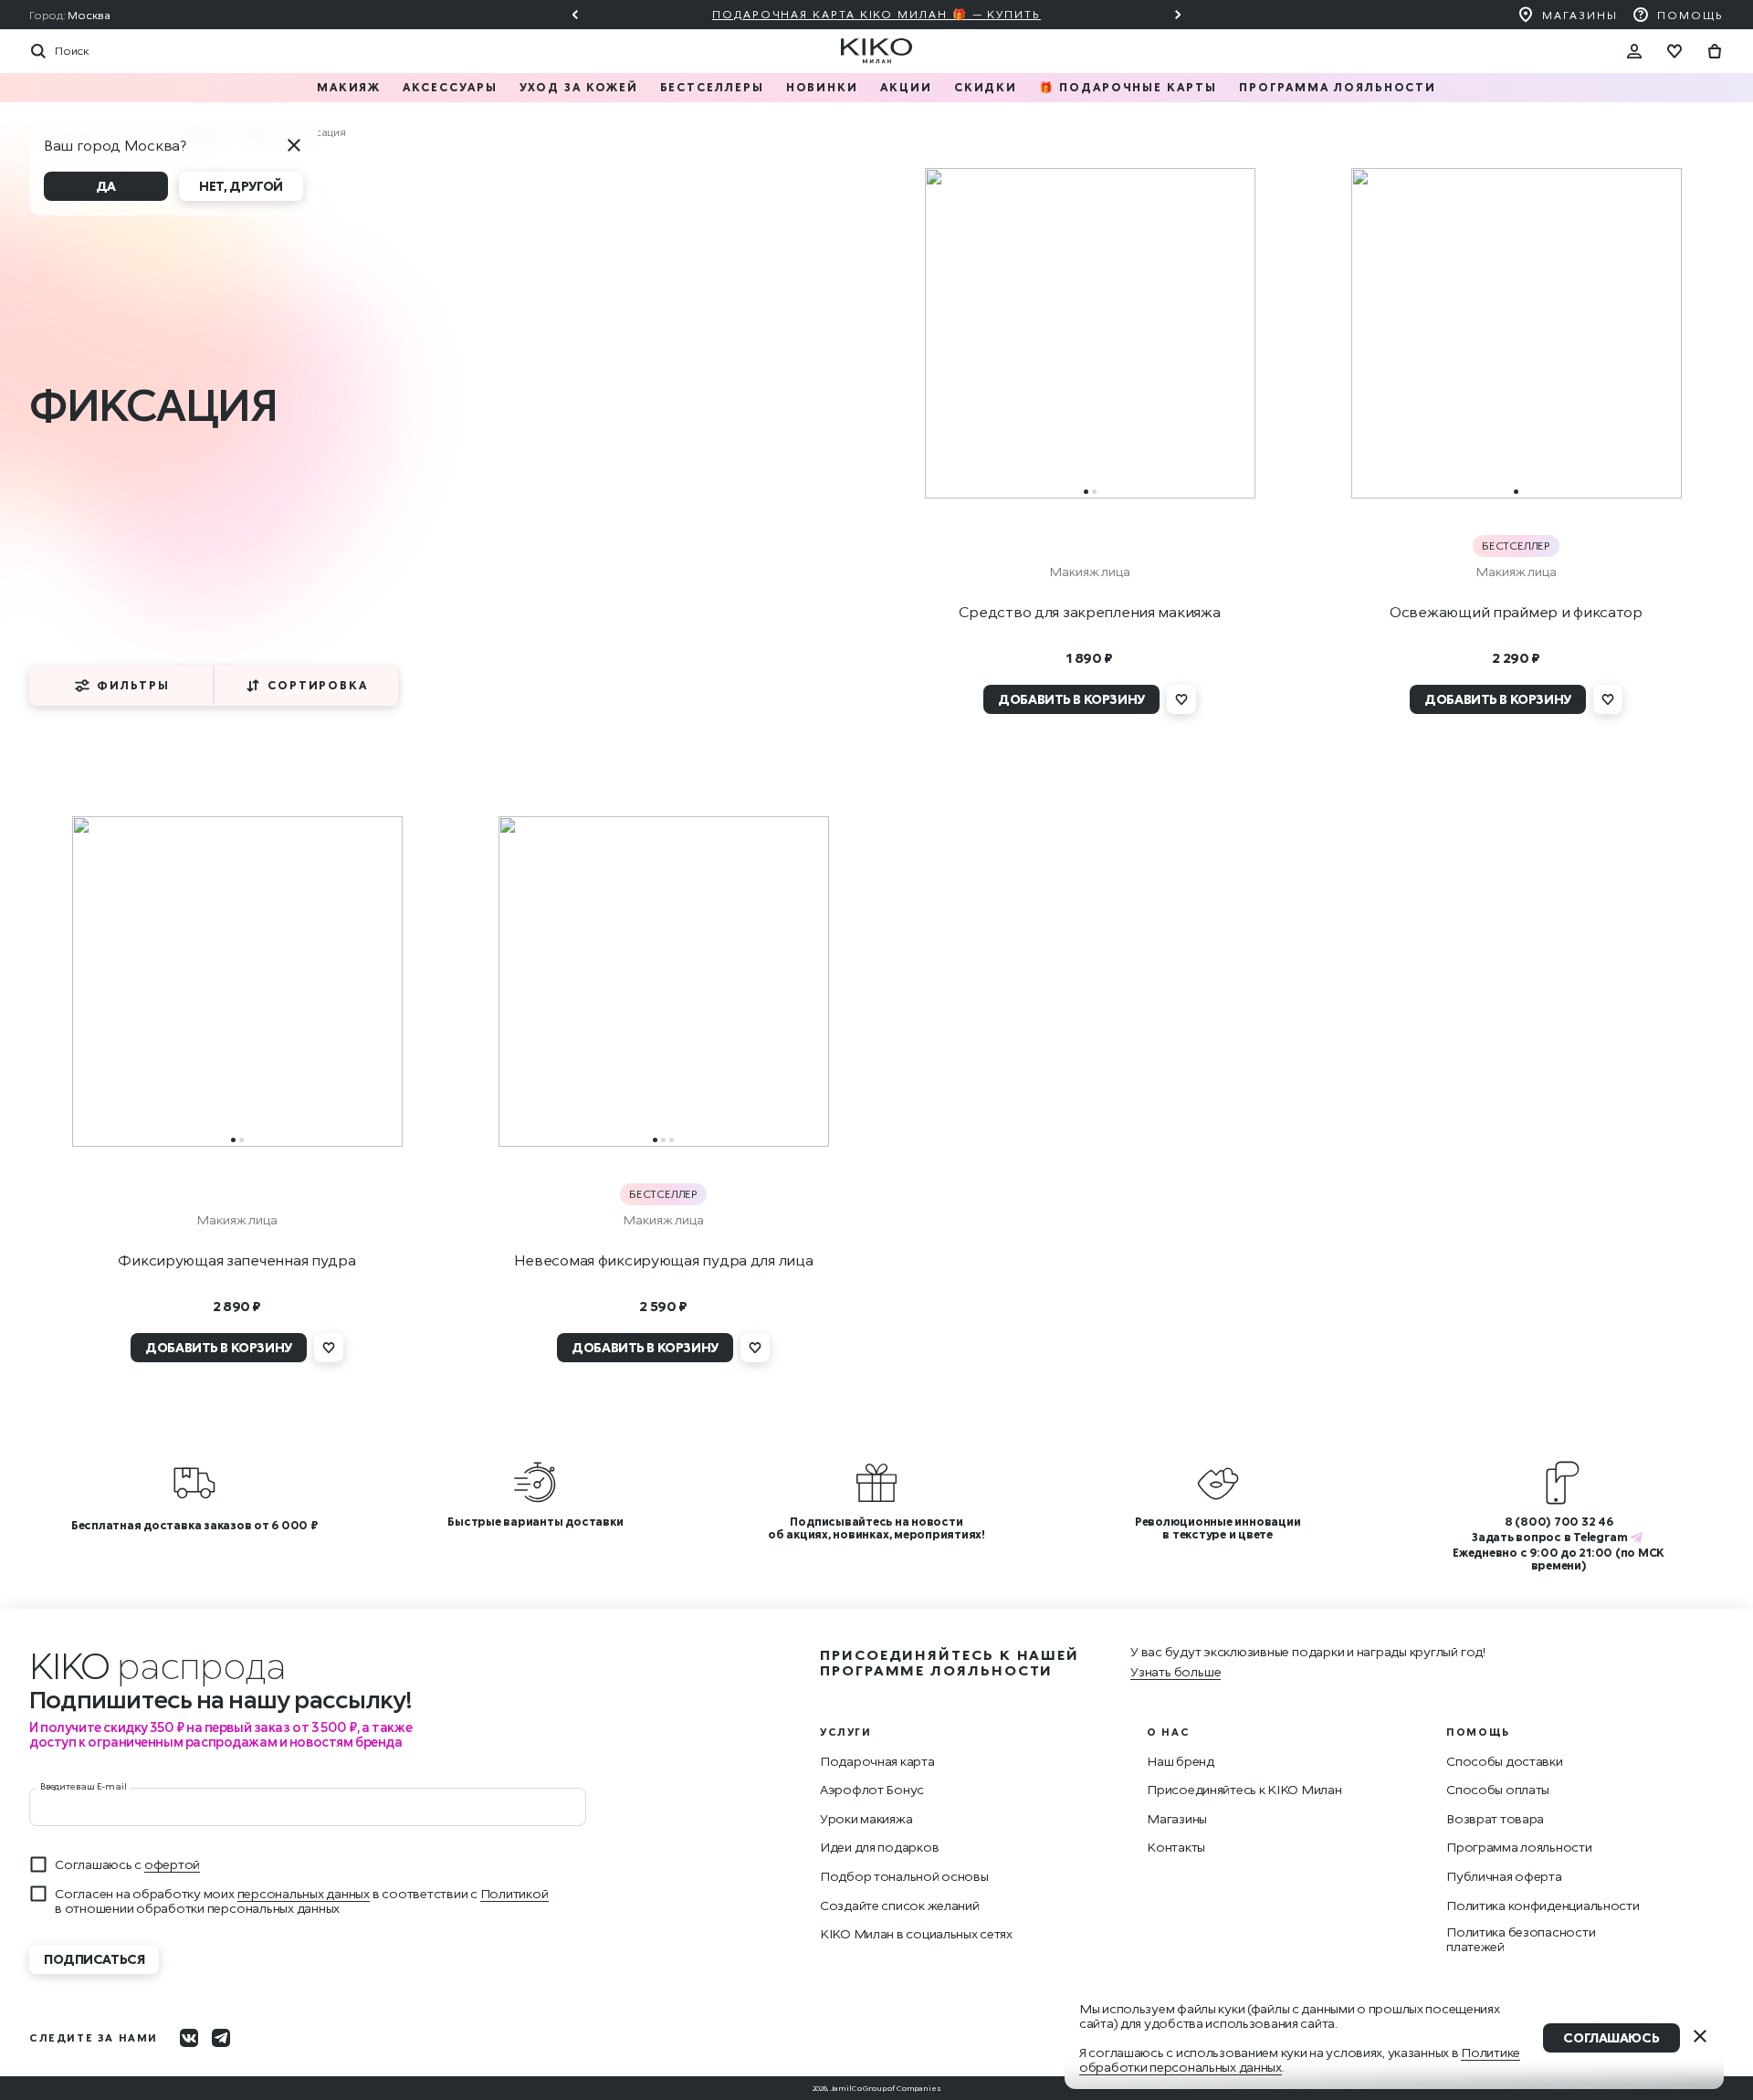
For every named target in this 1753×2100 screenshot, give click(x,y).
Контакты (1176, 1847)
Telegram (1600, 1537)
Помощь (1690, 15)
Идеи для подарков (879, 1847)
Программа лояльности (1519, 1847)
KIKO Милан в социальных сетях (916, 1934)
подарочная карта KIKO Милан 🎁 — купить (876, 14)
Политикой (514, 1893)
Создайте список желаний (900, 1906)
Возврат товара (1495, 1819)
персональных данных (304, 1893)
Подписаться (94, 1959)
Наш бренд (1180, 1761)
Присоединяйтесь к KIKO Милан (1244, 1790)
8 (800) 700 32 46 (1559, 1522)
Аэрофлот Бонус (872, 1790)
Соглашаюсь (1611, 2037)
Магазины (1580, 15)
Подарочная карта (877, 1761)
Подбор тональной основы (904, 1876)
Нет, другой (241, 186)
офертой (172, 1864)
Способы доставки (1505, 1761)
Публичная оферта (1504, 1876)
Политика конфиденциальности (1543, 1906)
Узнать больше (1176, 1671)
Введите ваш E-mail (83, 1786)
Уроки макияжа (866, 1819)
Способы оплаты (1498, 1790)
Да (106, 186)
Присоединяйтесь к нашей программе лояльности (950, 1663)
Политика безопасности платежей (1521, 1939)
